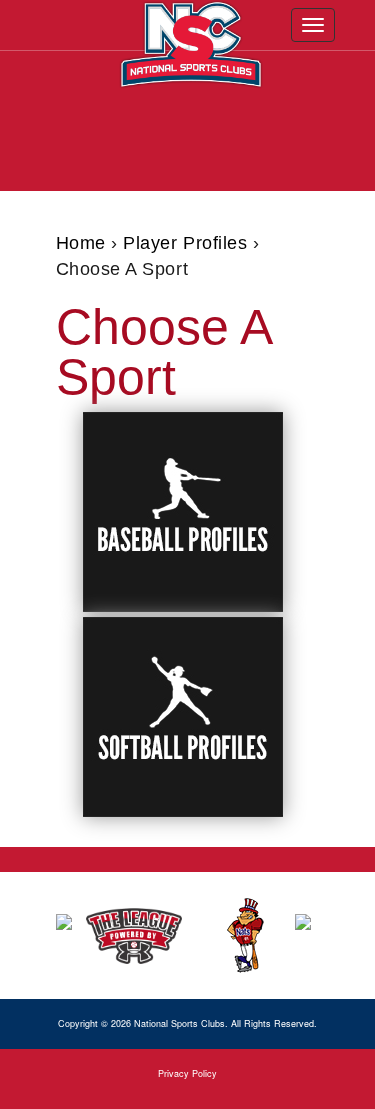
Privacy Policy (187, 1073)
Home (81, 243)
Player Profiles (185, 243)
